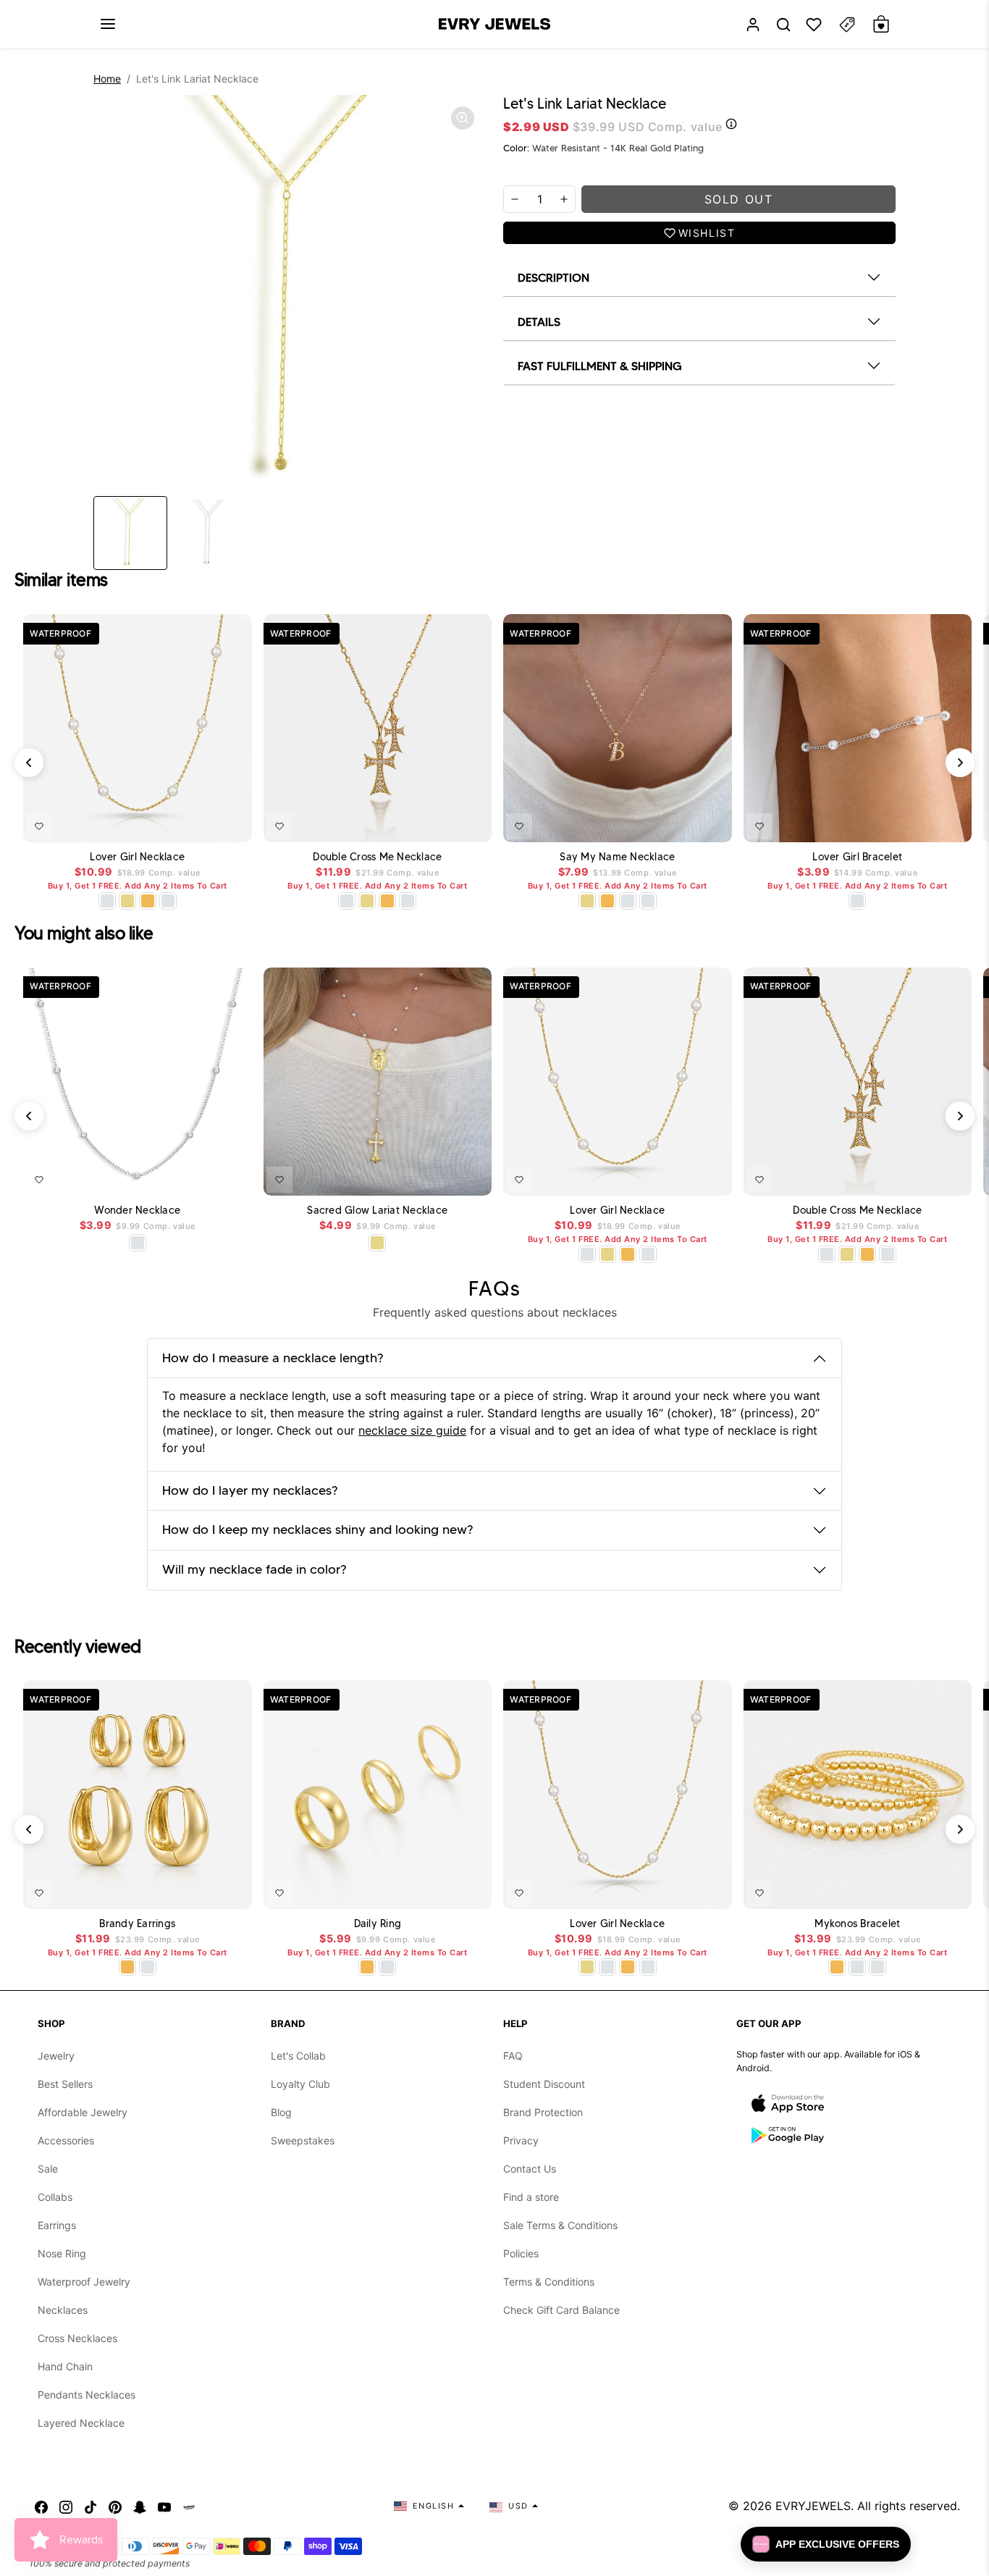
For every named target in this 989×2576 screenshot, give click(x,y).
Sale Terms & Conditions (560, 2225)
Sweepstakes (303, 2140)
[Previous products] (29, 763)
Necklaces (63, 2310)
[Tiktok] (91, 2506)
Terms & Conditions (549, 2282)
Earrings (57, 2225)
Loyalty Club (300, 2084)
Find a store (531, 2197)
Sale (48, 2169)
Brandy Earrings (137, 1924)
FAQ (513, 2056)
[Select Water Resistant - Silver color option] (107, 901)
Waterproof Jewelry (84, 2282)
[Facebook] (41, 2506)
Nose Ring (62, 2253)
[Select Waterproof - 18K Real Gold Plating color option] (148, 901)
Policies (521, 2253)
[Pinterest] (115, 2506)
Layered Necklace (81, 2423)
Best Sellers (65, 2084)
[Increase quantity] (564, 199)
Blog (281, 2112)
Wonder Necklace (137, 1211)
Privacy (521, 2140)
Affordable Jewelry (83, 2112)
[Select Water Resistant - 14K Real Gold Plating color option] (127, 901)
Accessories (66, 2140)
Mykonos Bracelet (857, 1924)
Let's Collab (298, 2056)
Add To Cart (203, 823)
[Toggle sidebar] (847, 24)
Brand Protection (543, 2112)
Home (107, 79)
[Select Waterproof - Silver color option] (168, 901)
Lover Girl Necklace (137, 857)
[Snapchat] (140, 2506)
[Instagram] (66, 2506)
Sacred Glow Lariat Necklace (377, 1211)
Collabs (55, 2197)
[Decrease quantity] (515, 199)
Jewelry (56, 2056)
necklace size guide (412, 1430)
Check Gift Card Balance (561, 2310)
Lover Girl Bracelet (857, 857)
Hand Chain (65, 2366)
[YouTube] (164, 2506)
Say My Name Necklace (617, 857)
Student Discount (544, 2084)
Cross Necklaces (77, 2338)
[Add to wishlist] (39, 826)
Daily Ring (378, 1924)
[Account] (753, 24)
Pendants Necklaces (87, 2395)
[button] (108, 24)
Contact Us (530, 2169)
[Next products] (960, 763)
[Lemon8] (189, 2506)
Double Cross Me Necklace (377, 857)
